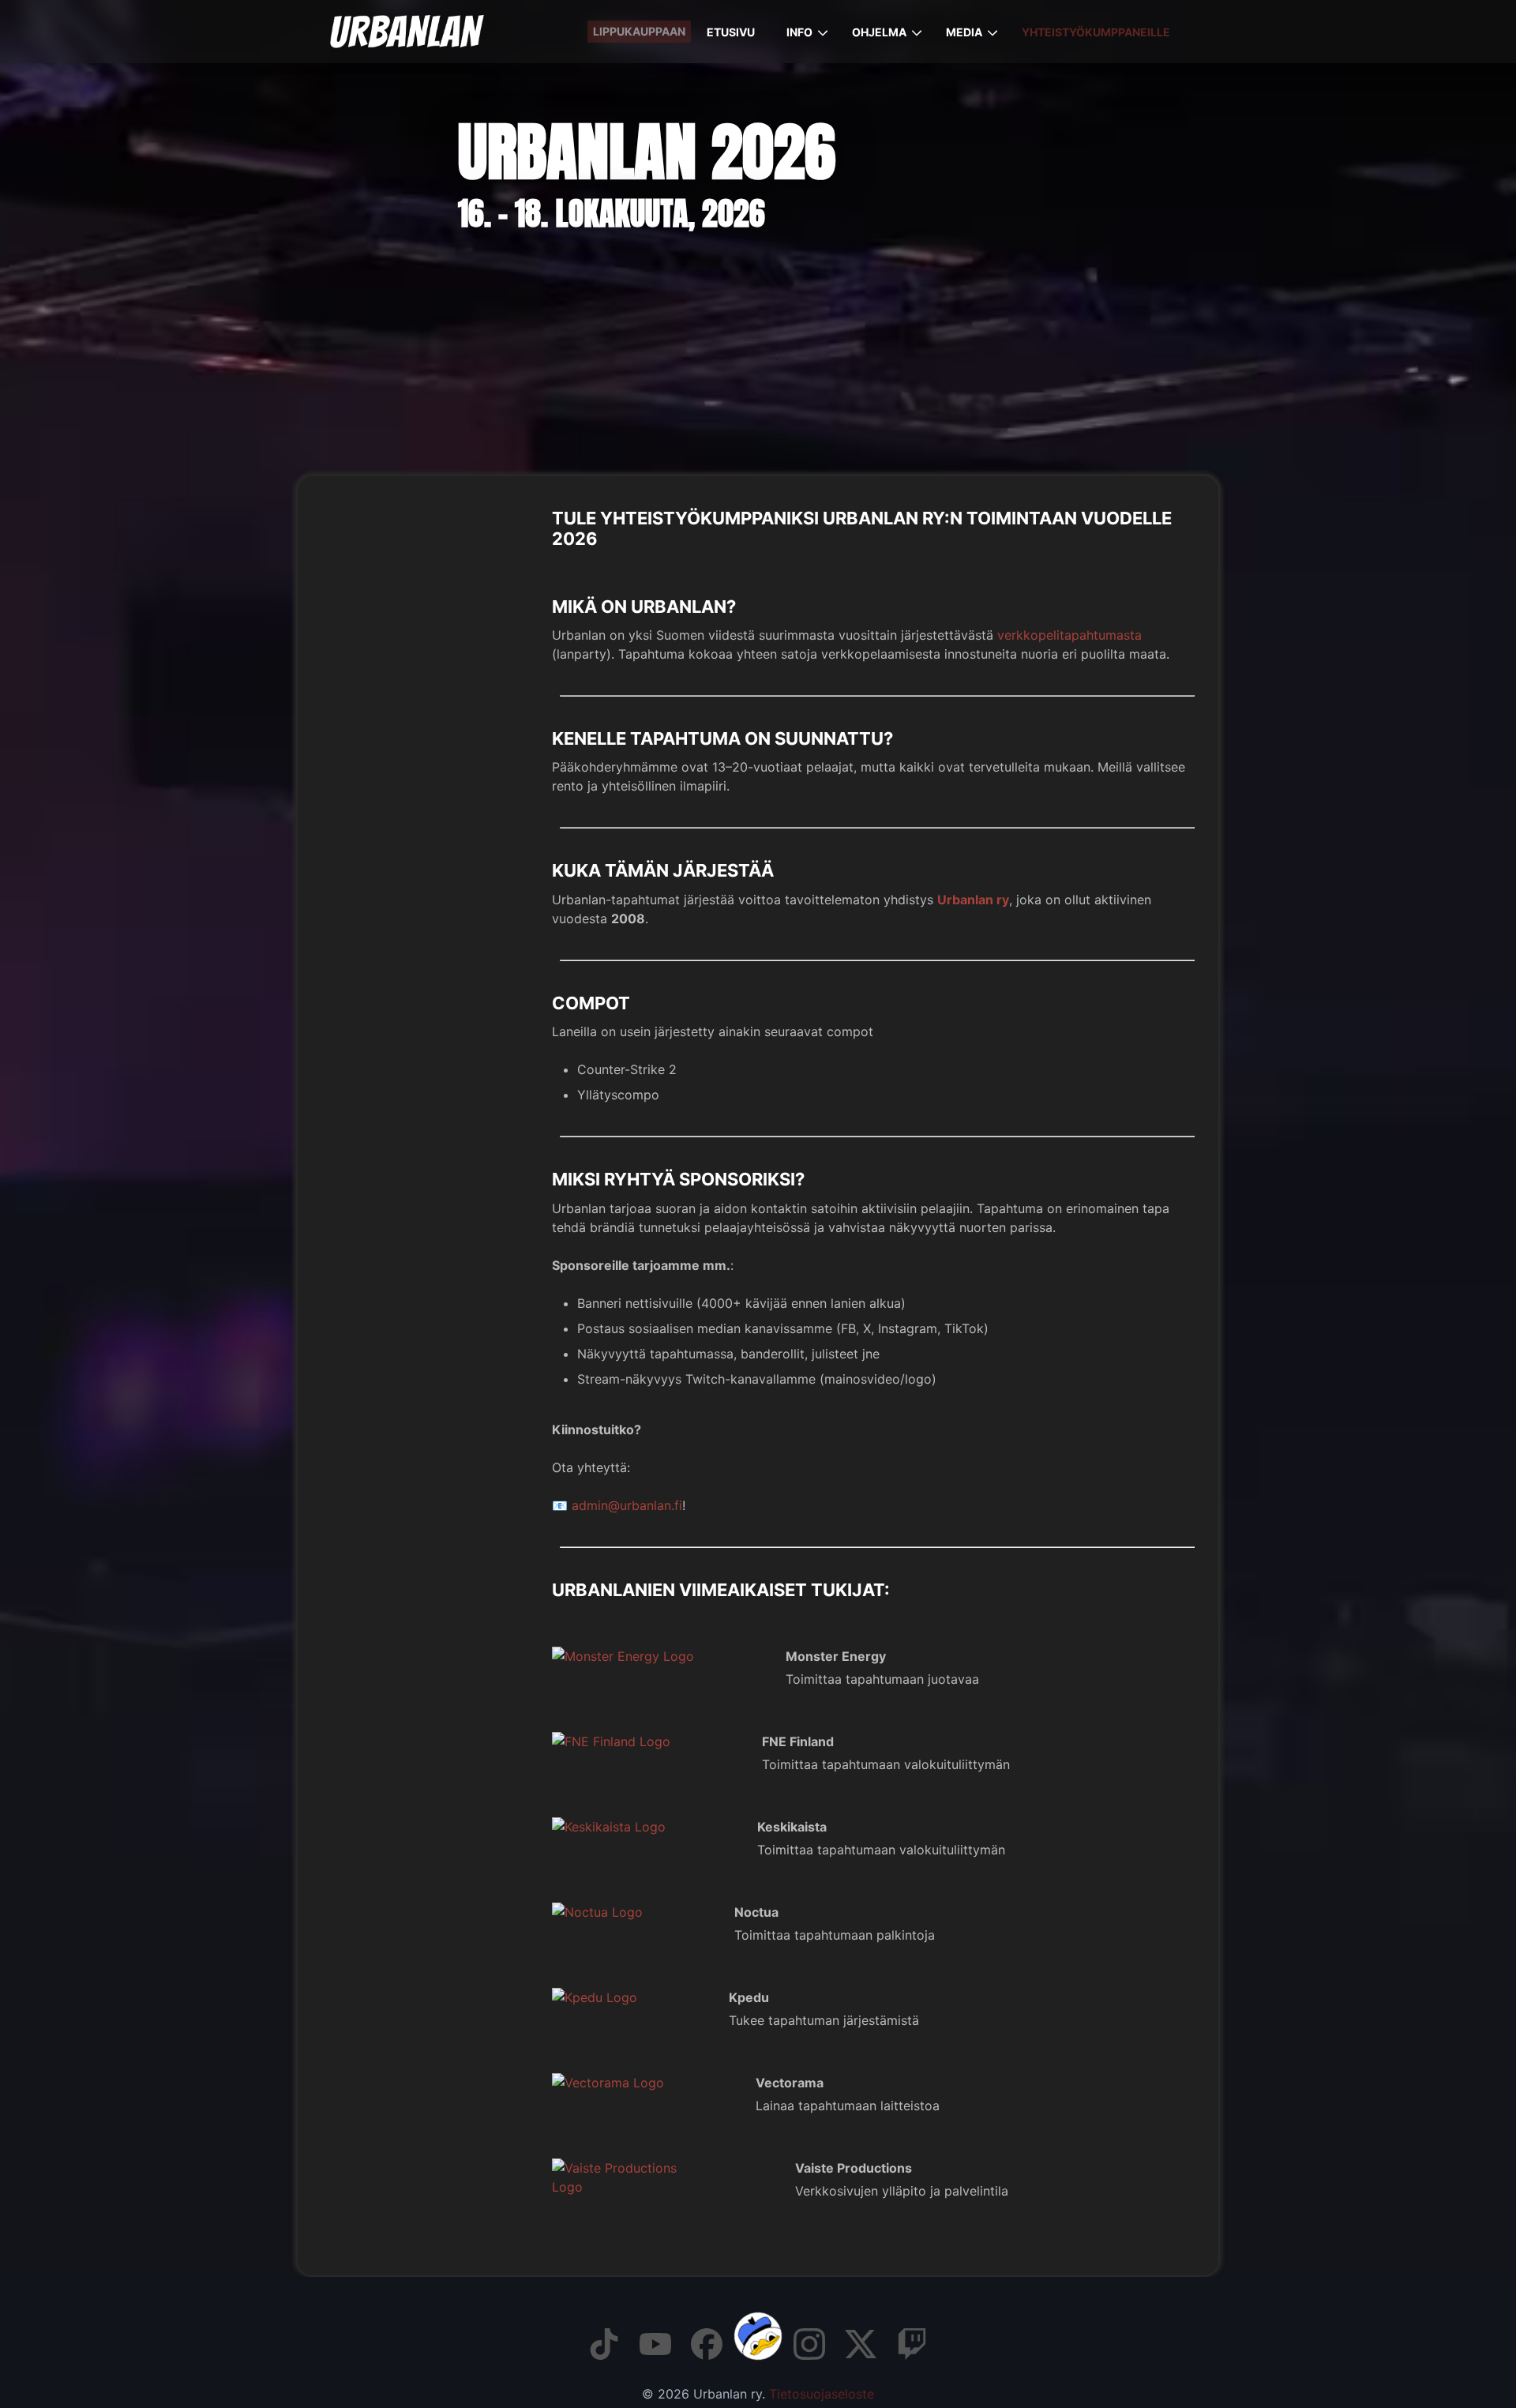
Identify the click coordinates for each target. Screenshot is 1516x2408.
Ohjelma (879, 32)
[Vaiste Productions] (666, 2187)
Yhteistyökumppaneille (1096, 32)
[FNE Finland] (649, 1741)
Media (964, 32)
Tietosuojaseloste (822, 2394)
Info (799, 32)
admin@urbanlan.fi (627, 1505)
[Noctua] (635, 1912)
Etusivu (731, 32)
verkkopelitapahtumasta (1069, 635)
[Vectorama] (646, 2083)
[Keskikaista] (647, 1827)
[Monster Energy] (661, 1656)
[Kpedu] (632, 1997)
